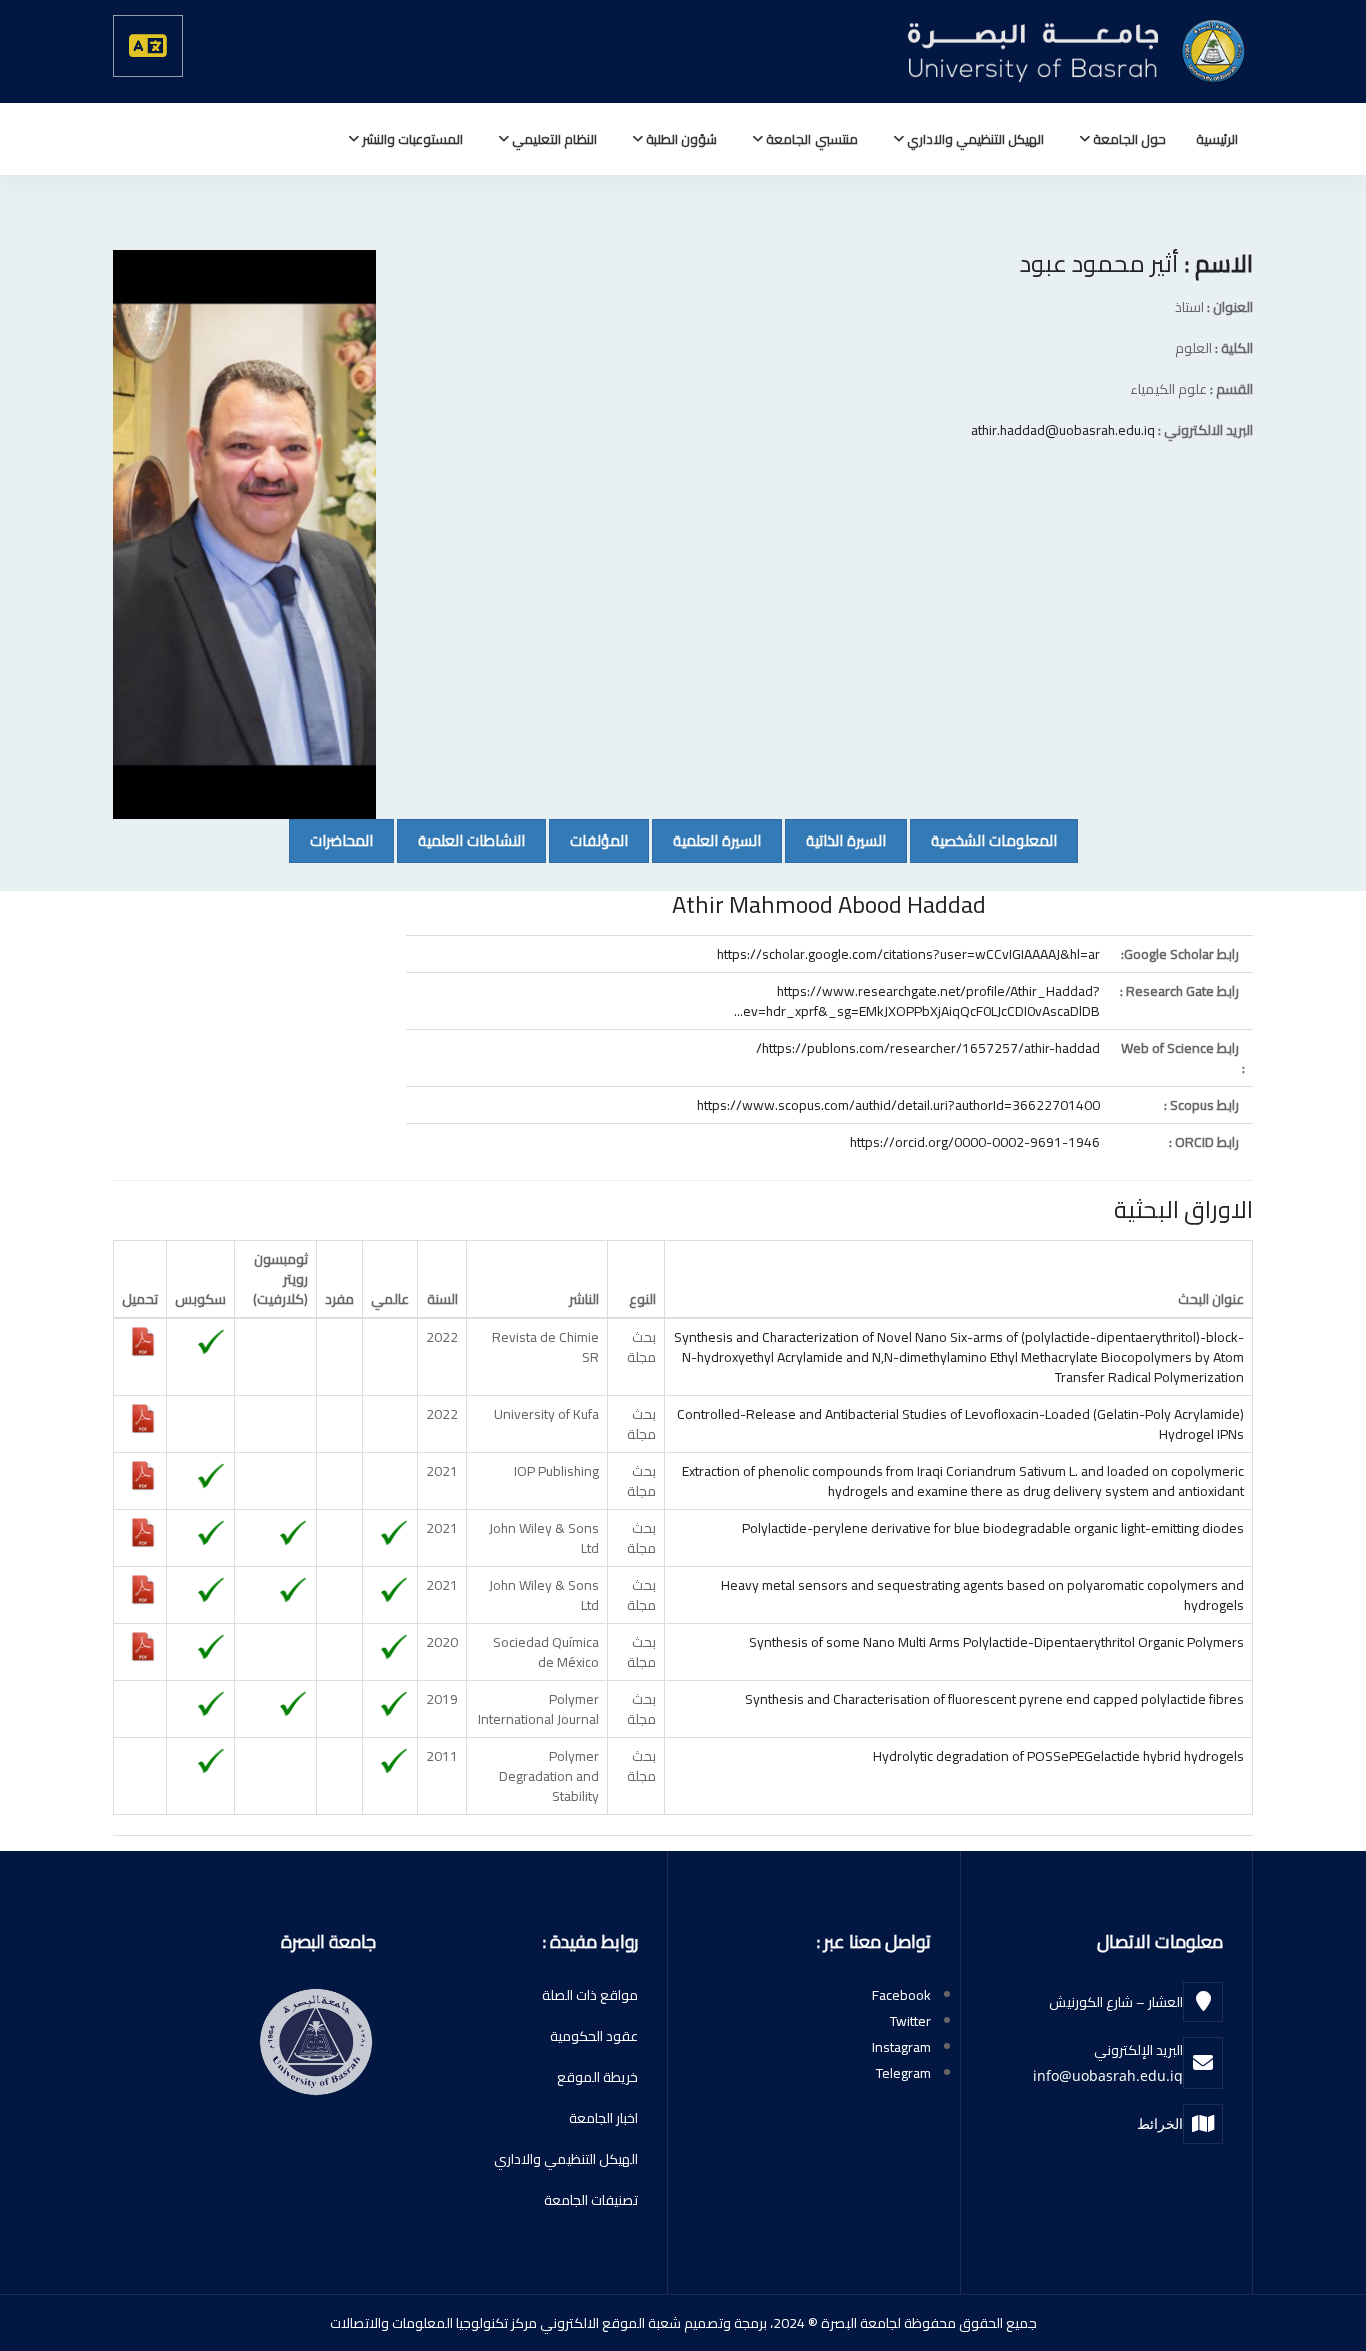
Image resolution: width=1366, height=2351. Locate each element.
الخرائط (1160, 2123)
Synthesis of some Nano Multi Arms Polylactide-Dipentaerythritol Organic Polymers (996, 1642)
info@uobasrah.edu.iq (1108, 2075)
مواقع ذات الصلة (590, 1995)
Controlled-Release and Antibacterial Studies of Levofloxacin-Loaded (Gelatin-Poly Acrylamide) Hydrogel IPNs (960, 1424)
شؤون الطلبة (680, 139)
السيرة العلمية (706, 840)
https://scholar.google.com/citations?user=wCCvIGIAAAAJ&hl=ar (908, 954)
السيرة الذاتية (835, 840)
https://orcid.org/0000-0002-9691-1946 (975, 1142)
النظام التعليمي (553, 139)
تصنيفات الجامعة (591, 2200)
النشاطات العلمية (461, 840)
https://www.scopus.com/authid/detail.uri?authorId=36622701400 (898, 1105)
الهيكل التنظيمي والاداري (974, 139)
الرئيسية (1217, 139)
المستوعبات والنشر (411, 139)
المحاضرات (331, 840)
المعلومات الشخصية (983, 840)
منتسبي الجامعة (810, 139)
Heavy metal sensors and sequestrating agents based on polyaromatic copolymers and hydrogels (982, 1595)
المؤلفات (588, 840)
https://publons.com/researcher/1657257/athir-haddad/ (928, 1048)
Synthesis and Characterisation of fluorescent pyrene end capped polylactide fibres (994, 1699)
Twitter (910, 2021)
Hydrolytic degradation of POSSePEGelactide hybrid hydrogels (1058, 1756)
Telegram (903, 2073)
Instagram (901, 2047)
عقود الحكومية (594, 2036)
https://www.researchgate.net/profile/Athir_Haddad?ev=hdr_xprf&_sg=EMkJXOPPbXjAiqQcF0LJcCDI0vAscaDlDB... (917, 1001)
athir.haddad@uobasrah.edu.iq (1063, 430)
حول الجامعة (1128, 139)
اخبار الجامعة (603, 2118)
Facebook (901, 1995)
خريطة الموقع (597, 2077)
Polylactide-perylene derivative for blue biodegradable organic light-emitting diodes (993, 1528)
